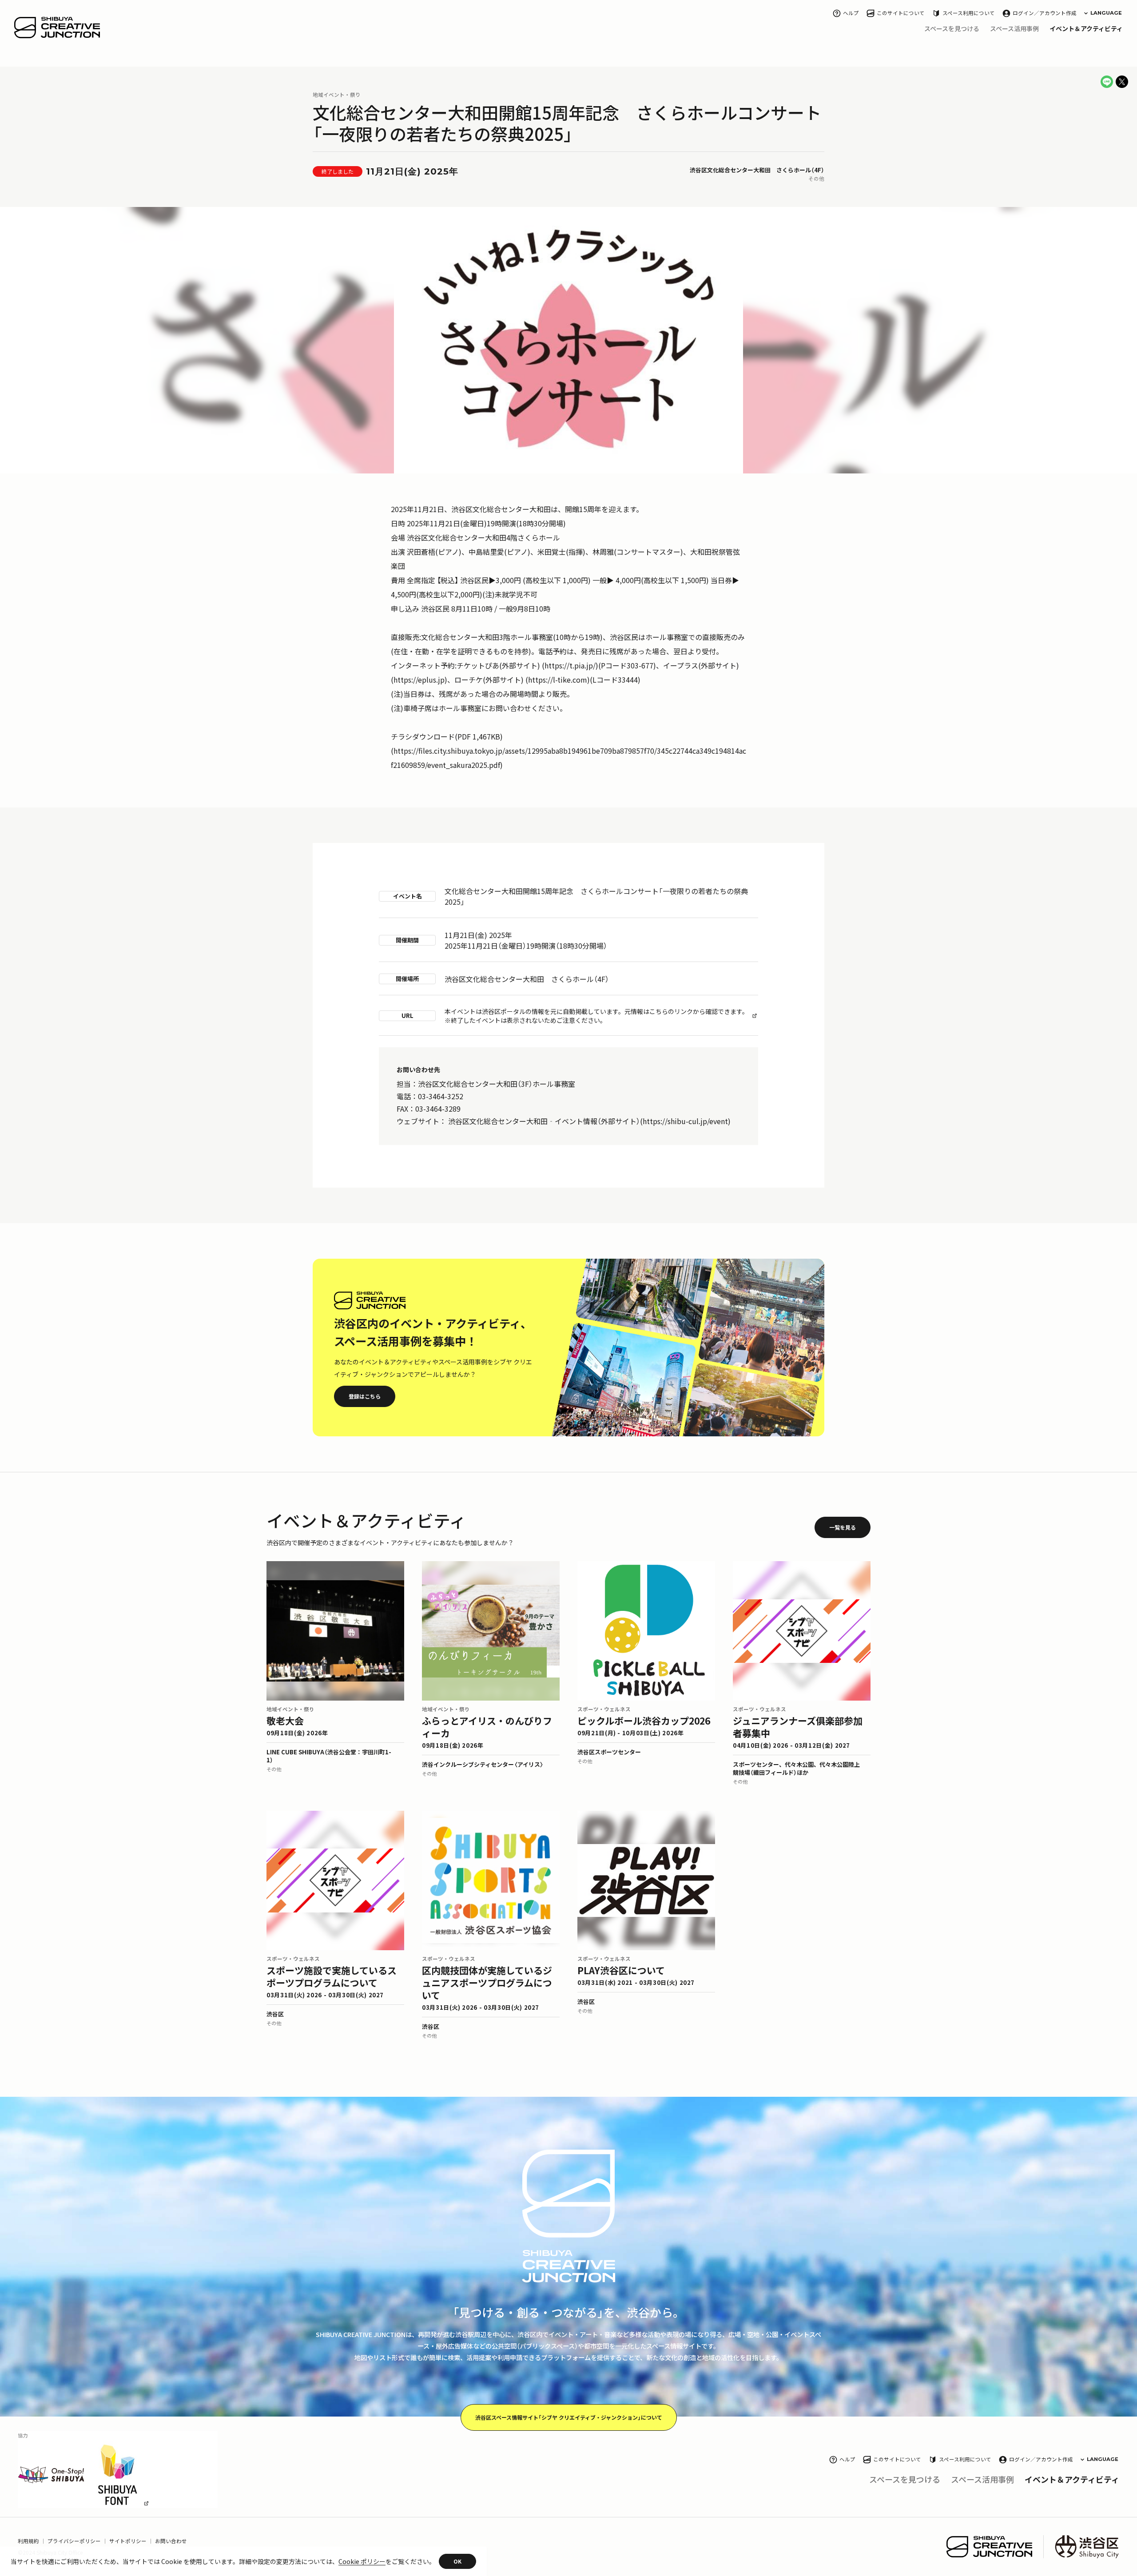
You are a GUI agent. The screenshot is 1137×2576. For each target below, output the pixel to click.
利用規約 (28, 2541)
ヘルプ (851, 13)
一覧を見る (843, 1527)
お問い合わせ (171, 2541)
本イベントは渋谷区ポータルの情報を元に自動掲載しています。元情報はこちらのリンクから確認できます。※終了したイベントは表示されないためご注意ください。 (596, 1016)
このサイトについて (901, 13)
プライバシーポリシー (74, 2541)
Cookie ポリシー (362, 2561)
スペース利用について (969, 13)
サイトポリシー (128, 2541)
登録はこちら (365, 1396)
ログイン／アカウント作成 (1045, 13)
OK (457, 2561)
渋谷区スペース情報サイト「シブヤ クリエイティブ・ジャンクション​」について (569, 2417)
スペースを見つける (952, 28)
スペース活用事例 (1014, 28)
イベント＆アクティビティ (1086, 28)
